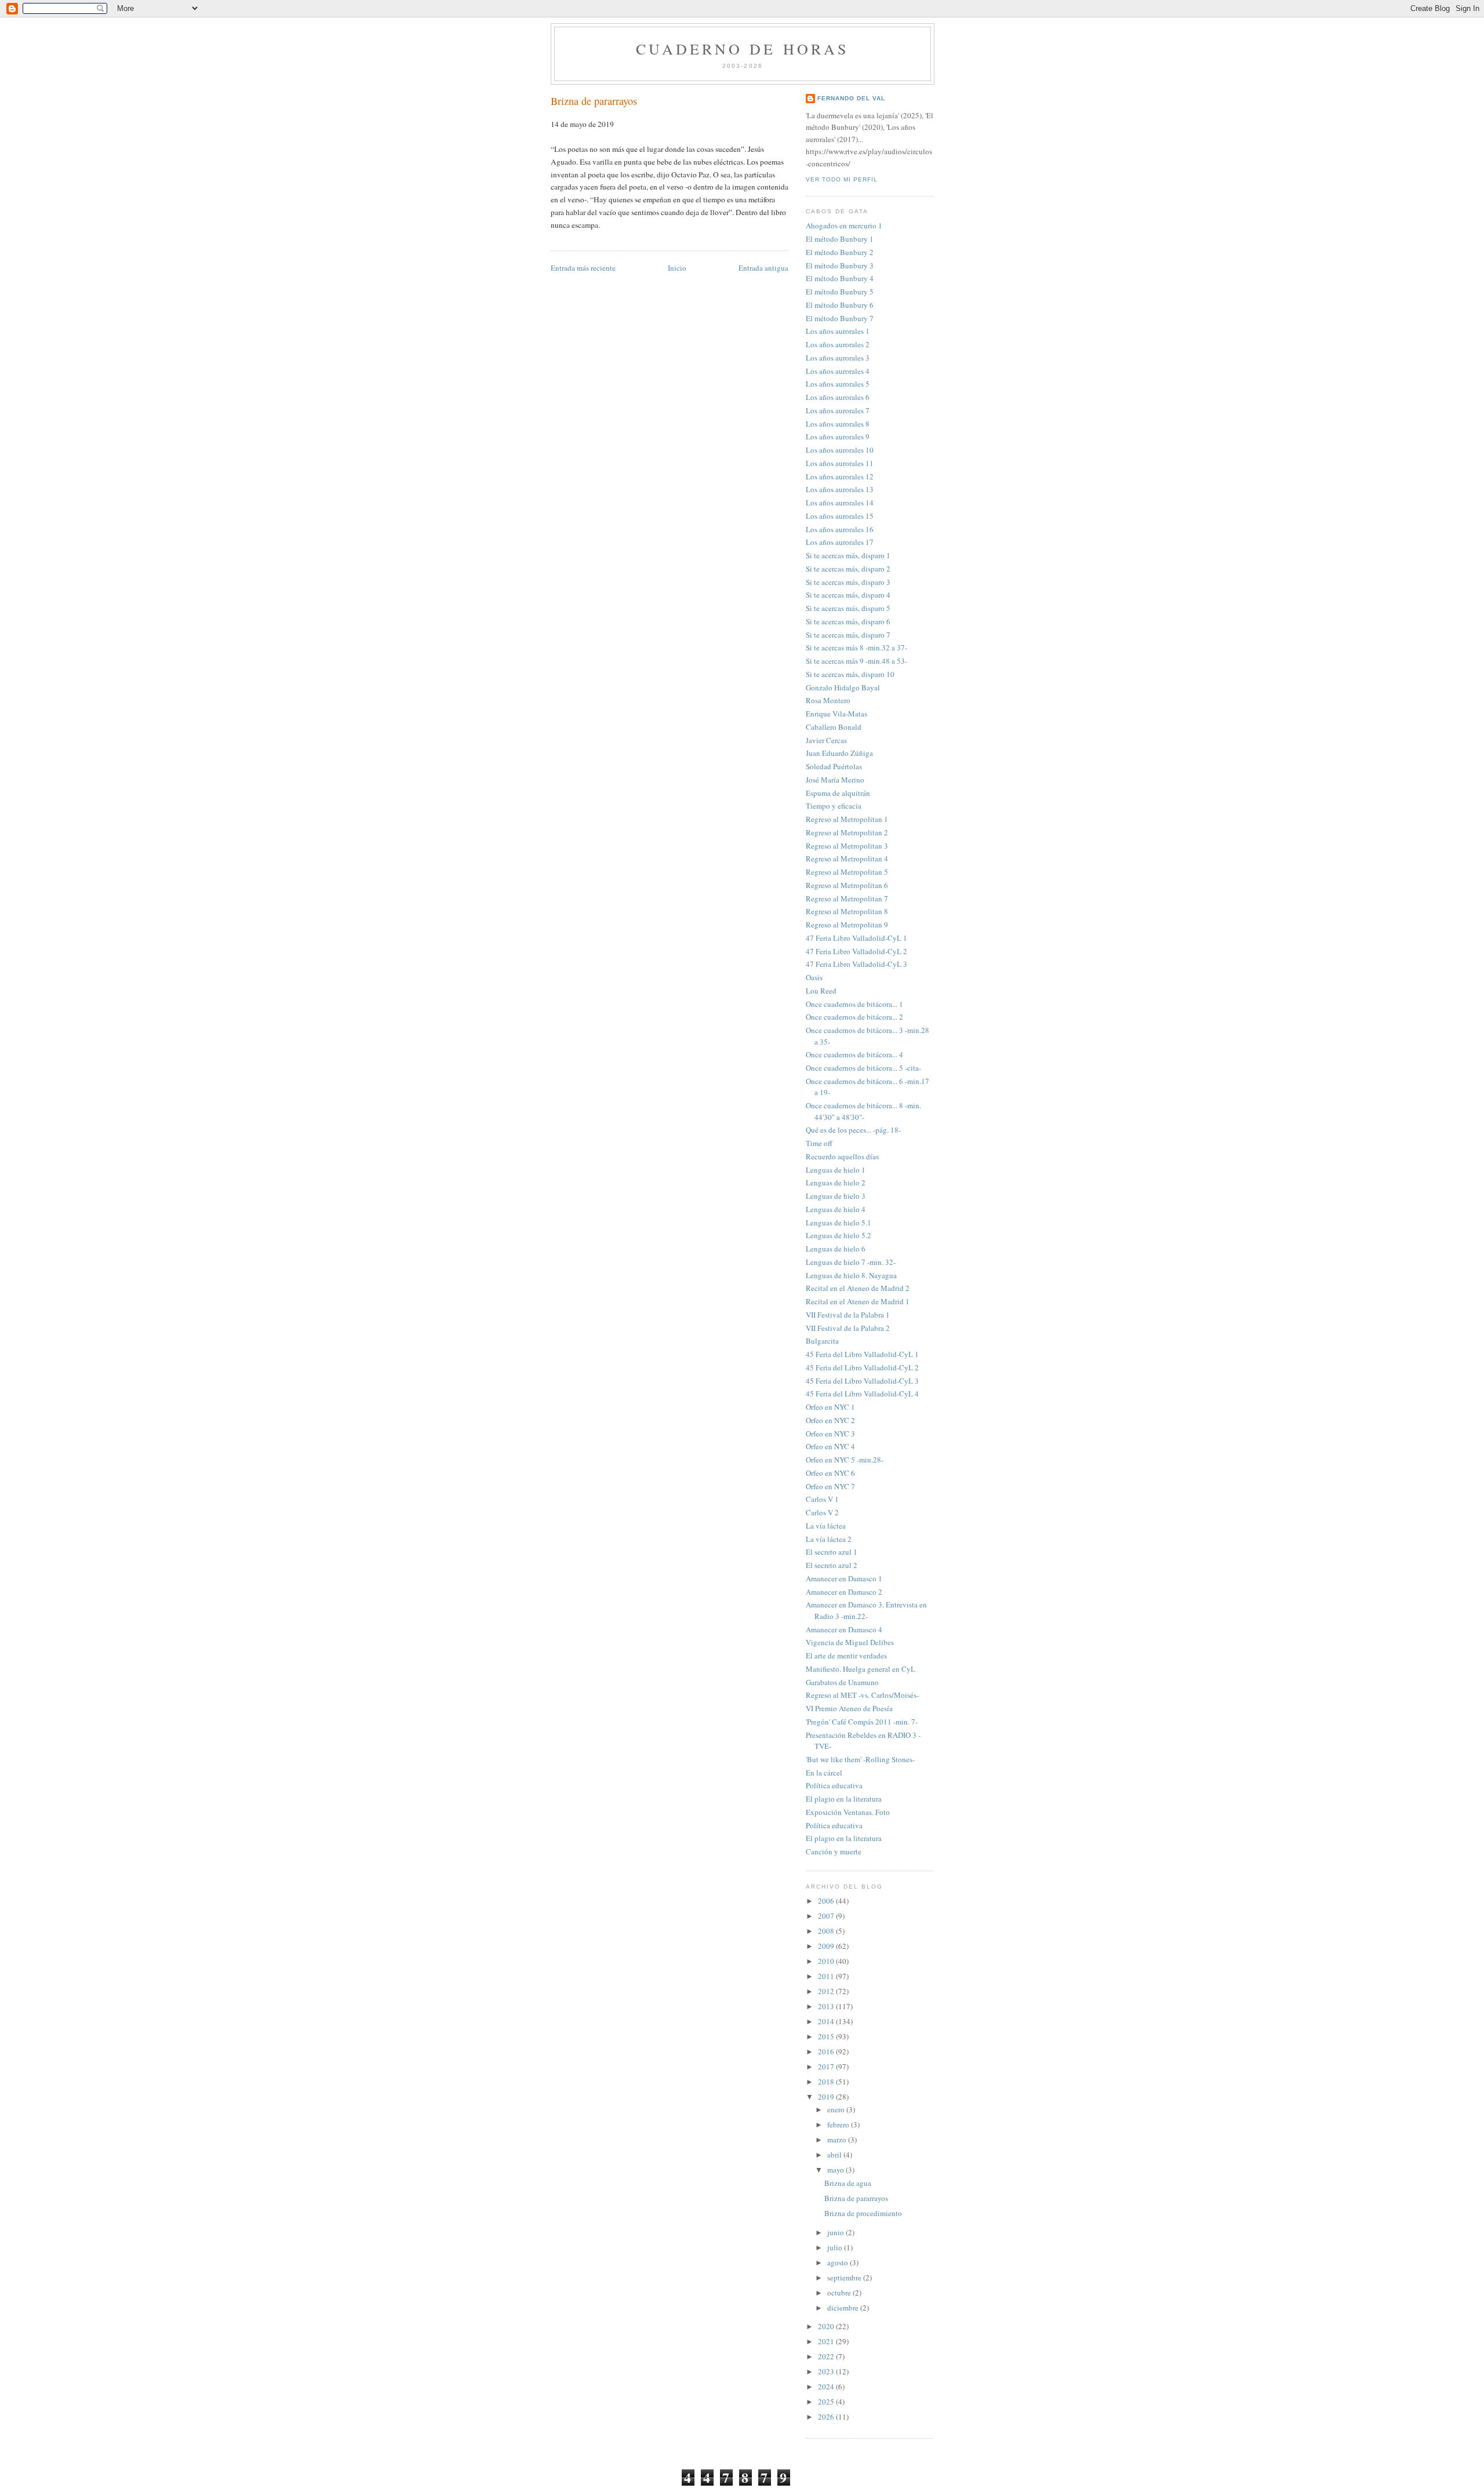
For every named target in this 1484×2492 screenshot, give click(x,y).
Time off (819, 1143)
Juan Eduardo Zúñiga (839, 753)
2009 (827, 1946)
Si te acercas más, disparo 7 (848, 635)
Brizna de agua (848, 2183)
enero (837, 2109)
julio (836, 2247)
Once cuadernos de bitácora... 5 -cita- (863, 1068)
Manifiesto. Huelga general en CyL (861, 1669)
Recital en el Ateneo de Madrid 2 (858, 1288)
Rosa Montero (828, 700)
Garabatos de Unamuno (842, 1682)
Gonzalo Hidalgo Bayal (843, 687)
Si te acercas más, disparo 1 (848, 555)
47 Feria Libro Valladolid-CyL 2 (856, 951)
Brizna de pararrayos (594, 101)
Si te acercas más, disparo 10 (850, 674)
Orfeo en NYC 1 (830, 1407)
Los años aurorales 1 (838, 331)
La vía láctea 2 (829, 1539)
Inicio (677, 268)
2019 (827, 2097)
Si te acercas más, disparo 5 (848, 608)
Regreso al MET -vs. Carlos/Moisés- (862, 1695)
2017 (827, 2067)
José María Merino (835, 780)
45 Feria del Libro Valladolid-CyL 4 (862, 1394)
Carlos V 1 (822, 1499)
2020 (827, 2326)
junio (836, 2232)
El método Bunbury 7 (840, 318)
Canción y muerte (834, 1851)
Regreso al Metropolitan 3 (847, 846)
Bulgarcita (822, 1341)
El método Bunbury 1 (840, 239)
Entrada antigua (763, 268)
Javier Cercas (826, 740)
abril (835, 2155)
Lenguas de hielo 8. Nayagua (851, 1275)
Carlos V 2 (822, 1512)
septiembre (845, 2278)
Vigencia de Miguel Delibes (850, 1642)
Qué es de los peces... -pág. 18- (853, 1130)
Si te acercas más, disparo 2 (848, 569)
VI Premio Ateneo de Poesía (849, 1708)
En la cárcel (824, 1773)
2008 (827, 1931)
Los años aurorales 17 (840, 542)
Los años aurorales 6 (838, 397)
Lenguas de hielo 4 (836, 1209)
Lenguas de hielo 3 (836, 1196)
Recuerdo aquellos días (842, 1156)
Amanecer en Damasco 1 (844, 1578)
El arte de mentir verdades (846, 1656)
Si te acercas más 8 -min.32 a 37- (856, 647)
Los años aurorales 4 (838, 371)
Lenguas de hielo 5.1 (839, 1223)
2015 (827, 2036)
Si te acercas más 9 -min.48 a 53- (856, 661)
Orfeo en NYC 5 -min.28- (845, 1460)
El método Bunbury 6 (840, 305)
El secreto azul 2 (832, 1565)
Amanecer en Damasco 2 (844, 1592)
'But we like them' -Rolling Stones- (860, 1759)
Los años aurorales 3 (838, 358)
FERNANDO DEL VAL (851, 98)
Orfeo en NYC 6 (830, 1473)
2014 (827, 2021)
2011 (827, 1976)
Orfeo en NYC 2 (830, 1420)
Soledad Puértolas (834, 766)
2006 (827, 1901)
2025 (827, 2402)
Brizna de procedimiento (863, 2213)
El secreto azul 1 (832, 1552)
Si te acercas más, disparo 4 (848, 595)
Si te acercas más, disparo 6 (848, 621)
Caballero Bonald (834, 727)
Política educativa (834, 1785)
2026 (827, 2417)
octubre (840, 2293)
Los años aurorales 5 (838, 384)
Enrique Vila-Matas (836, 714)
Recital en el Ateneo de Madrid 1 (858, 1301)
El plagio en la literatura (844, 1799)
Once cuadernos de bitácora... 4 (854, 1054)
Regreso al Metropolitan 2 (847, 832)
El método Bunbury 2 (840, 252)
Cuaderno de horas (742, 49)
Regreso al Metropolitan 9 (847, 925)
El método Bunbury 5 (840, 292)
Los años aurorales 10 (840, 450)
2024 (827, 2387)
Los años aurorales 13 (840, 489)
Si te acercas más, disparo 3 (848, 582)
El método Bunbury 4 (840, 278)
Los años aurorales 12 (840, 476)
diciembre (844, 2308)
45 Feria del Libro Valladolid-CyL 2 (862, 1367)
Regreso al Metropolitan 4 (847, 858)
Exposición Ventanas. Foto (848, 1812)
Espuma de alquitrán (838, 793)
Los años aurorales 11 (840, 463)
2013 (827, 2006)
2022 (827, 2356)
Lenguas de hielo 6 (836, 1249)
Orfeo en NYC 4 (830, 1446)
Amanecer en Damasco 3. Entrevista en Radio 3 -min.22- (866, 1610)
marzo (838, 2140)
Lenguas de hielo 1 (836, 1170)
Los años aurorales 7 (838, 410)
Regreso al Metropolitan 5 (847, 872)
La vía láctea (826, 1526)
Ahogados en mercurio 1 (844, 225)
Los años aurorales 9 (838, 436)
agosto (839, 2262)
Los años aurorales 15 (840, 516)
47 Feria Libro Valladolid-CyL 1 (856, 938)
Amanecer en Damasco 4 (844, 1629)
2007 (827, 1916)
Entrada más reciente (583, 268)
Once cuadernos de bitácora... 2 (854, 1017)
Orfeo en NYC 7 (830, 1486)
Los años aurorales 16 (840, 529)
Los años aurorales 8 (838, 424)
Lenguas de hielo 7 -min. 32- (851, 1262)
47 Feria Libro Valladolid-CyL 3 (856, 964)
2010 (827, 1961)
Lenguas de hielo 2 (836, 1183)
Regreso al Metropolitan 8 (847, 911)
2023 (827, 2371)
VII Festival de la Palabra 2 (848, 1328)
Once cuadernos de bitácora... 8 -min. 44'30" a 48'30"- (863, 1111)
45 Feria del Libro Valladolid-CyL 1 (862, 1354)
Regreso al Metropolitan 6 (847, 885)
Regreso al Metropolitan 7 (847, 898)
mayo (836, 2170)
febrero (839, 2124)
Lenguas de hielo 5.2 (839, 1235)
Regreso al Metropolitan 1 (847, 819)
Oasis (814, 977)
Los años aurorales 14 (840, 503)
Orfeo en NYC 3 (830, 1434)
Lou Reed (821, 991)
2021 (827, 2341)
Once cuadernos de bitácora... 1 (854, 1004)
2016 (827, 2051)
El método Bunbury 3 (840, 265)
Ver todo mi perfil (842, 179)
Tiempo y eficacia (834, 806)
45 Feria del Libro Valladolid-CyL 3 (862, 1381)
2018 (827, 2082)
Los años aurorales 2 (838, 344)
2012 (827, 1991)
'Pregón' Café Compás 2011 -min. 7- (862, 1722)
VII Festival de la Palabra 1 (848, 1315)
